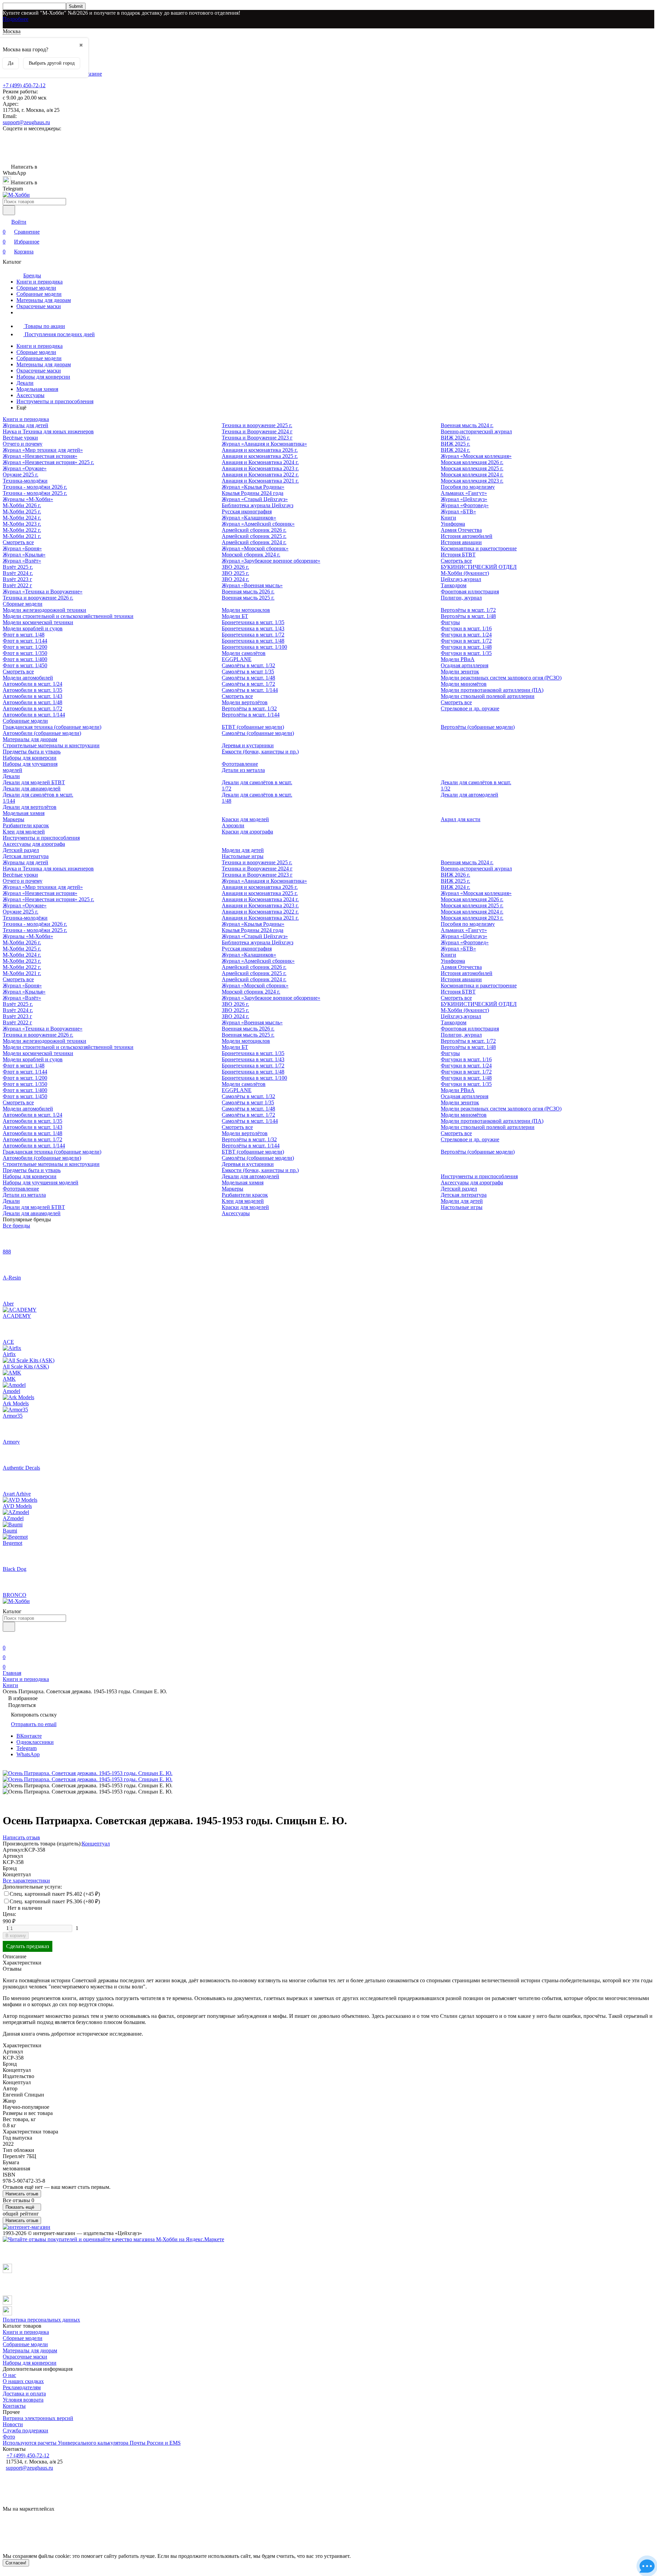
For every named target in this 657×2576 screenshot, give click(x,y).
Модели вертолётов (245, 702)
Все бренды (16, 1226)
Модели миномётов (464, 684)
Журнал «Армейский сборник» (258, 524)
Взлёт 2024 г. (18, 573)
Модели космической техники (38, 622)
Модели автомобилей (28, 678)
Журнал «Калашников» (249, 518)
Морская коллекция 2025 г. (472, 468)
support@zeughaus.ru (26, 122)
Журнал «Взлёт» (22, 561)
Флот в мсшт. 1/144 (25, 641)
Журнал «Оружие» (25, 468)
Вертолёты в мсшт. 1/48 (468, 616)
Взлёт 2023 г (17, 579)
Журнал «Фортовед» (465, 505)
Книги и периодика (40, 282)
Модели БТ (235, 616)
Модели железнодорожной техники (44, 610)
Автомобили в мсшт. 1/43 (33, 696)
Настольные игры (243, 856)
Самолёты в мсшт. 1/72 (248, 684)
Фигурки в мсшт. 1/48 (466, 647)
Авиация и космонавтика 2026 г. (260, 450)
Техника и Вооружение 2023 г (257, 438)
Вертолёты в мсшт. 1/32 (249, 708)
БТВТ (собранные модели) (253, 727)
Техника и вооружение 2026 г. (38, 598)
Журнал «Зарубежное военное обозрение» (271, 561)
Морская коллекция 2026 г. (472, 462)
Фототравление (240, 764)
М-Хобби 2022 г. (22, 530)
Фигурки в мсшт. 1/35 (466, 653)
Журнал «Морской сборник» (255, 548)
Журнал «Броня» (22, 548)
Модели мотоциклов (246, 610)
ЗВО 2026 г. (235, 567)
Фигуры (450, 622)
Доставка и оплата (24, 2394)
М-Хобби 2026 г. (22, 505)
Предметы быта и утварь (32, 752)
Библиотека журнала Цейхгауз (257, 505)
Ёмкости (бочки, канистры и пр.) (260, 752)
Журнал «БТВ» (458, 511)
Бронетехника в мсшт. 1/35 (253, 622)
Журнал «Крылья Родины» (253, 487)
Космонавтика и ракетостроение (479, 548)
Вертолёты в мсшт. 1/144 (251, 715)
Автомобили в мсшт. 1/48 (33, 702)
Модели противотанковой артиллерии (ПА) (492, 690)
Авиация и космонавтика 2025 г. (260, 456)
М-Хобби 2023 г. (22, 524)
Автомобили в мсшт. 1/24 (33, 684)
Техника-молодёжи (25, 481)
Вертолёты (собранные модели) (478, 727)
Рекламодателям (22, 2387)
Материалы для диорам (44, 300)
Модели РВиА (458, 659)
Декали (25, 383)
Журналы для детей (25, 425)
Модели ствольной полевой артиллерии (488, 696)
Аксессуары (30, 395)
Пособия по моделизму (468, 487)
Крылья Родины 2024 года (253, 493)
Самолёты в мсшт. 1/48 (248, 678)
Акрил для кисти (461, 819)
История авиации (461, 542)
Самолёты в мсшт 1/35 (248, 672)
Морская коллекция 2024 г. (472, 475)
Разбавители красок (26, 825)
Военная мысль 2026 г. (248, 592)
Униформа (453, 524)
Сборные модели (36, 288)
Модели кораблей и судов (33, 628)
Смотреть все (18, 542)
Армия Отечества (461, 530)
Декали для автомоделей (469, 795)
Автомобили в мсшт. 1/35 (33, 690)
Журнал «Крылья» (24, 555)
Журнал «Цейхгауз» (464, 499)
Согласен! (16, 2563)
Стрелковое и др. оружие (470, 708)
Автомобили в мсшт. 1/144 (34, 715)
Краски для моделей (245, 819)
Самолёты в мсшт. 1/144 (250, 690)
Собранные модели (39, 294)
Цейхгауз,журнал (461, 579)
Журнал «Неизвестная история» (40, 456)
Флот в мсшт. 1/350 (25, 653)
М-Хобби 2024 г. (22, 518)
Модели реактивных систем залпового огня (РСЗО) (501, 678)
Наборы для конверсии (43, 377)
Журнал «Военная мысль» (252, 585)
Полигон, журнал (461, 598)
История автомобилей (467, 536)
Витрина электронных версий (38, 2418)
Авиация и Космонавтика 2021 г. (260, 481)
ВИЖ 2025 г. (455, 444)
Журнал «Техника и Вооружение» (43, 592)
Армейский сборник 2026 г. (254, 530)
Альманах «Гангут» (464, 493)
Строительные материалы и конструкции (51, 745)
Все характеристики (26, 1881)
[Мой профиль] (7, 1638)
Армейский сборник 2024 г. (254, 542)
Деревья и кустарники (248, 745)
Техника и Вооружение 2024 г (257, 431)
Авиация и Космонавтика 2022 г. (260, 475)
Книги (448, 518)
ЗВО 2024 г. (235, 579)
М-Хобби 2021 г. (22, 536)
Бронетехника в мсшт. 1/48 (253, 641)
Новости (13, 2424)
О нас (9, 2375)
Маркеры (14, 819)
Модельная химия (37, 389)
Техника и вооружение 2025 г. (257, 425)
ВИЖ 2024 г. (455, 450)
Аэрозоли (233, 825)
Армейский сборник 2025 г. (254, 536)
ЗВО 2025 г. (235, 573)
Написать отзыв (22, 2194)
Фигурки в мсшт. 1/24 (466, 635)
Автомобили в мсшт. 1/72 (33, 708)
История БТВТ (458, 555)
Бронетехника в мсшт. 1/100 (254, 647)
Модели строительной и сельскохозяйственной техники (68, 616)
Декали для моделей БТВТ (34, 782)
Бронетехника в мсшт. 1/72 (253, 635)
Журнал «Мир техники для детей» (43, 450)
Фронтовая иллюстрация (470, 592)
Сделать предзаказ (28, 1946)
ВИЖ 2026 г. (455, 438)
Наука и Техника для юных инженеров (48, 431)
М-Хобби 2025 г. (22, 511)
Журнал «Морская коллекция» (476, 456)
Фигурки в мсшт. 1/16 (466, 628)
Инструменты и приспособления (55, 401)
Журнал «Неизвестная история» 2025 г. (48, 462)
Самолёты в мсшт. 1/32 (248, 665)
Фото (9, 2437)
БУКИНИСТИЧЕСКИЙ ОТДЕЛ (479, 567)
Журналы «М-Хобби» (28, 499)
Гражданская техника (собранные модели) (52, 727)
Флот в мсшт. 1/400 (25, 659)
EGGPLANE (237, 659)
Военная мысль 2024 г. (467, 425)
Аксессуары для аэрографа (34, 844)
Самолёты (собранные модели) (258, 733)
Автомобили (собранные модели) (42, 733)
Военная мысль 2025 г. (248, 598)
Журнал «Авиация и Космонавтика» (264, 444)
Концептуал (96, 1844)
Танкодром (454, 585)
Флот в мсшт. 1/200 (25, 647)
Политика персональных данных (41, 2320)
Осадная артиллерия (465, 665)
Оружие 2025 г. (21, 475)
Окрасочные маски (39, 306)
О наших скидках (23, 2381)
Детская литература (26, 856)
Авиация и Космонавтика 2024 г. (260, 462)
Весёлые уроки (20, 438)
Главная (12, 1673)
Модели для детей (243, 850)
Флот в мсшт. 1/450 (25, 665)
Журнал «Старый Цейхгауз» (255, 499)
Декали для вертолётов (30, 807)
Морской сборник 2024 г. (251, 555)
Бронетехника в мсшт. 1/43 (253, 628)
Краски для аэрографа (247, 832)
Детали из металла (243, 770)
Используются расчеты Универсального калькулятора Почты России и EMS (92, 2443)
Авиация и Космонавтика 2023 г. (260, 468)
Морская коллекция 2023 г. (472, 481)
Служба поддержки (25, 2430)
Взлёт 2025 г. (18, 567)
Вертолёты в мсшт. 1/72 (468, 610)
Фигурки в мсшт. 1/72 (466, 641)
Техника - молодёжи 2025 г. (35, 493)
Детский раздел (21, 850)
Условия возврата (23, 2400)
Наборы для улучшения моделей (41, 1182)
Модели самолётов (244, 653)
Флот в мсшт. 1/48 (24, 635)
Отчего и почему (23, 444)
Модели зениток (460, 672)
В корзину (16, 1936)
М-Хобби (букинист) (465, 573)
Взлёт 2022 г (17, 585)
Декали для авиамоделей (32, 788)
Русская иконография (247, 511)
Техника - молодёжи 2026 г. (35, 487)
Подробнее (16, 19)
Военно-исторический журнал (476, 431)
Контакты (14, 2406)
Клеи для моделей (24, 832)
